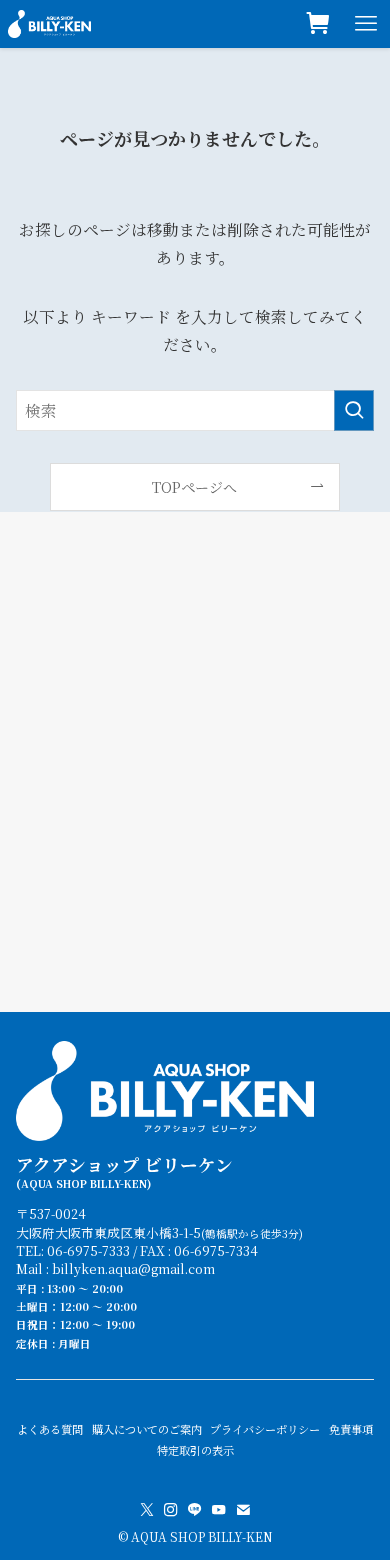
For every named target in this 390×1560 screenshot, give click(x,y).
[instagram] (171, 1510)
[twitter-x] (147, 1510)
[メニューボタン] (366, 24)
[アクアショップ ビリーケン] (49, 24)
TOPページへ (194, 487)
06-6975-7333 (88, 1250)
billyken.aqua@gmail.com (133, 1268)
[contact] (243, 1510)
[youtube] (219, 1510)
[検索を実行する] (354, 410)
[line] (195, 1510)
